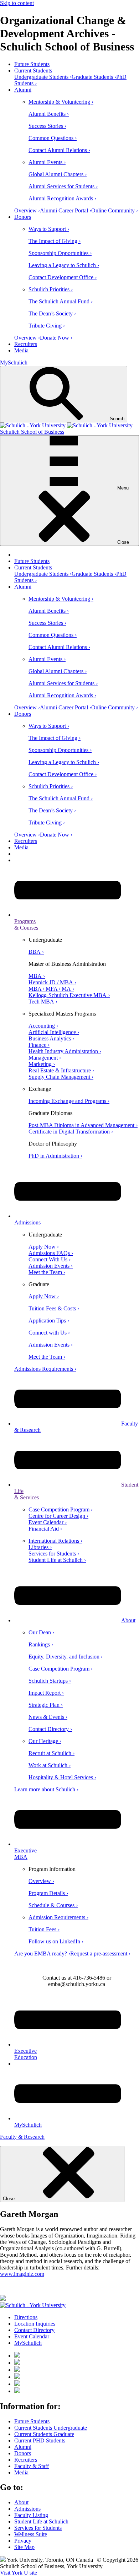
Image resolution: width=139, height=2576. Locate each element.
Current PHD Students (40, 2440)
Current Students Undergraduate (51, 2428)
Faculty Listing (31, 2515)
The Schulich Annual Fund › (61, 301)
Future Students (32, 64)
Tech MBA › (43, 1002)
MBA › (37, 976)
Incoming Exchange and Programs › (69, 1101)
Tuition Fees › (44, 1929)
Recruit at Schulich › (52, 1753)
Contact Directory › (50, 1729)
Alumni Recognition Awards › (62, 198)
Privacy (23, 2541)
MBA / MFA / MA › (51, 989)
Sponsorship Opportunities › (60, 253)
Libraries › (40, 1547)
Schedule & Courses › (53, 1905)
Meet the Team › (47, 1272)
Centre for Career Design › (58, 1516)
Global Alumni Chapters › (58, 174)
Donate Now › (56, 338)
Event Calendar (32, 2336)
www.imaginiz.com (22, 2274)
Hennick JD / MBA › (52, 982)
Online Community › (115, 210)
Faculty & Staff (32, 2466)
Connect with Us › (49, 1333)
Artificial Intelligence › (54, 1032)
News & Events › (48, 1717)
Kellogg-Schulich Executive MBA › (69, 995)
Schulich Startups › (50, 1681)
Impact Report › (46, 1693)
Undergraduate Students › (43, 77)
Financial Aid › (45, 1529)
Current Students (33, 71)
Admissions (27, 2509)
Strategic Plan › (46, 1705)
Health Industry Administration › (65, 1051)
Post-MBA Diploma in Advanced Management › (83, 1125)
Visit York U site (19, 2573)
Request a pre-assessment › (100, 1953)
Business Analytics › (51, 1038)
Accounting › (43, 1026)
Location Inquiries (35, 2324)
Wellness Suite (31, 2534)
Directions (26, 2317)
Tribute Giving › (47, 326)
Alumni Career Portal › (66, 210)
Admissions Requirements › (45, 1369)
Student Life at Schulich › (57, 1560)
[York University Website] (33, 2305)
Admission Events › (51, 1266)
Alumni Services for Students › (63, 186)
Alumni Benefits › (49, 114)
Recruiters (26, 344)
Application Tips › (49, 1321)
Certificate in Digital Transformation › (71, 1132)
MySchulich (14, 362)
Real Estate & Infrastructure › (61, 1070)
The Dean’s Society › (52, 313)
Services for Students (38, 2528)
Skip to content (17, 3)
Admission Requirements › (58, 1917)
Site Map (24, 2547)
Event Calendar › (48, 1522)
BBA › (36, 952)
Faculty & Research (22, 2137)
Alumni (23, 90)
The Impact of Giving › (55, 241)
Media (21, 350)
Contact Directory (34, 2330)
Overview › (27, 210)
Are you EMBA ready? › (42, 1953)
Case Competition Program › (61, 1509)
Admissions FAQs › (51, 1253)
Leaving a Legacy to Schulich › (64, 265)
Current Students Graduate (44, 2434)
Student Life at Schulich (41, 2521)
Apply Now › (44, 1247)
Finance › (39, 1045)
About (128, 1620)
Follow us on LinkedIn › (56, 1941)
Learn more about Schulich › (46, 1789)
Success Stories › (47, 126)
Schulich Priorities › (51, 289)
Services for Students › (54, 1554)
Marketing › (42, 1064)
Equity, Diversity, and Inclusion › (66, 1657)
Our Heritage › (45, 1741)
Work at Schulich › (50, 1765)
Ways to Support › (49, 229)
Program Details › (48, 1893)
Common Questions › (53, 138)
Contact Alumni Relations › (59, 150)
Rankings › (41, 1644)
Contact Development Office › (63, 277)
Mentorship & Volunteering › (61, 102)
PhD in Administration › (55, 1156)
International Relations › (55, 1541)
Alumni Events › (47, 162)
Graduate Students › (94, 77)
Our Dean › (41, 1632)
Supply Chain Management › (61, 1077)
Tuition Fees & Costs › (54, 1308)
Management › (45, 1058)
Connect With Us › (50, 1259)
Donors (23, 217)
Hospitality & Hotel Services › (62, 1777)
